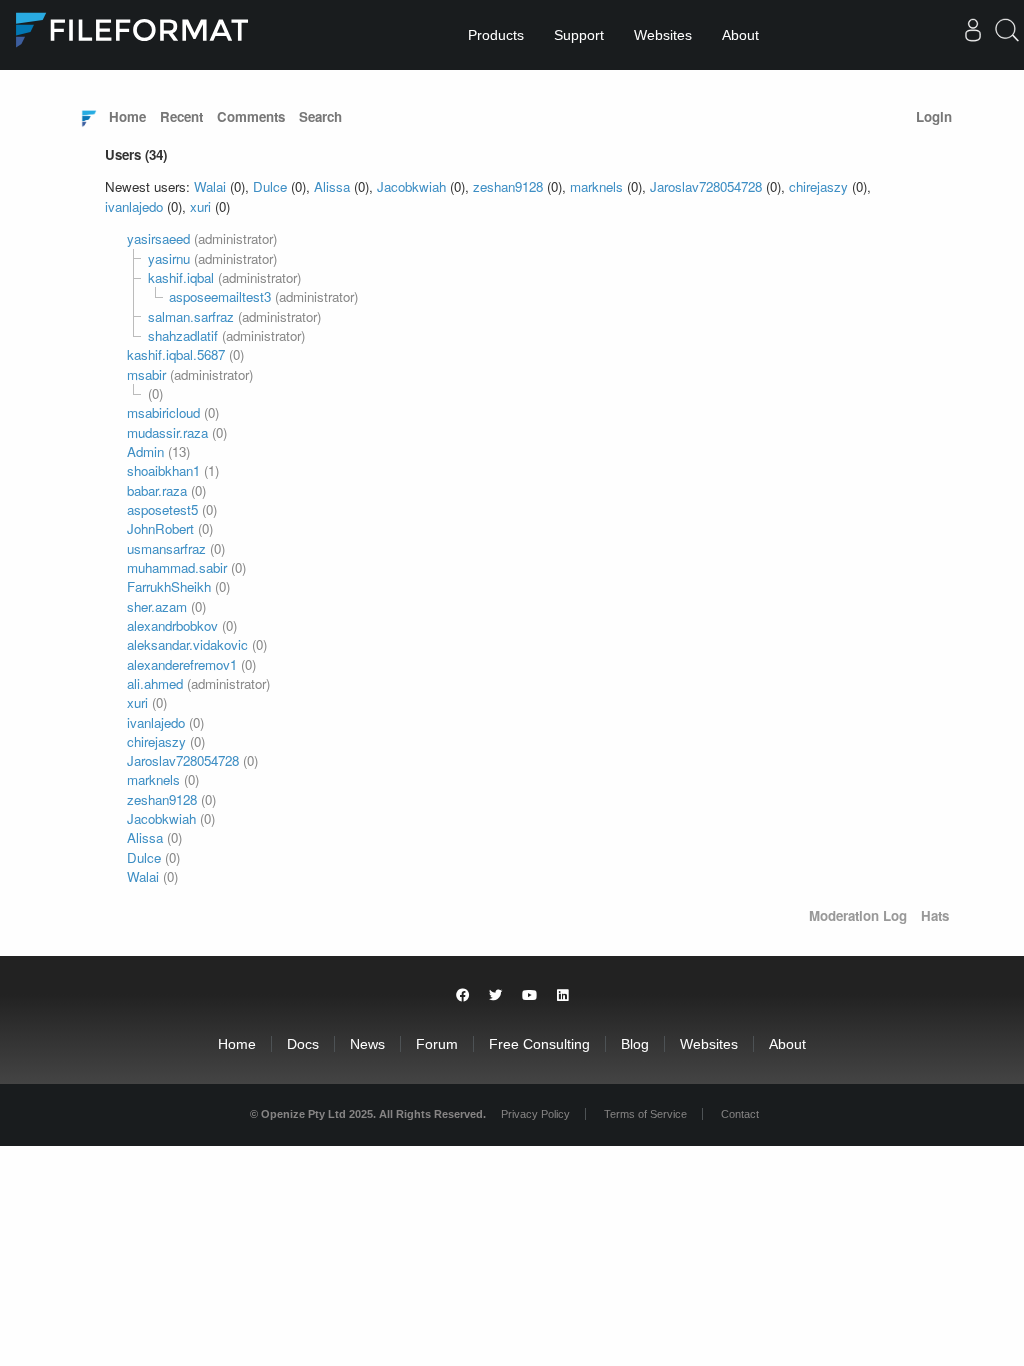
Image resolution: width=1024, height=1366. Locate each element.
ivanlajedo (134, 206)
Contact (740, 1114)
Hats (935, 915)
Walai (210, 186)
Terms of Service (645, 1114)
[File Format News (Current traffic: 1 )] (89, 117)
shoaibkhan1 (163, 470)
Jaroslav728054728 (706, 186)
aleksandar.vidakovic (187, 644)
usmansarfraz (166, 548)
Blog (635, 1044)
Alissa (332, 186)
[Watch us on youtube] (529, 995)
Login (934, 116)
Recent (181, 116)
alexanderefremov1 (182, 664)
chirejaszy (818, 186)
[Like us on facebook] (462, 995)
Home (127, 116)
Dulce (270, 186)
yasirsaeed (158, 238)
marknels (596, 186)
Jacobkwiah (411, 186)
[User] (973, 34)
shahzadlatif (183, 335)
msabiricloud (163, 412)
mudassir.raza (167, 432)
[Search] (1007, 37)
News (367, 1044)
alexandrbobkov (172, 625)
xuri (200, 206)
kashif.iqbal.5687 (176, 354)
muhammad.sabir (177, 567)
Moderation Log (858, 915)
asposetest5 (162, 509)
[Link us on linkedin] (563, 995)
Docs (303, 1044)
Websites (663, 35)
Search (320, 116)
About (740, 35)
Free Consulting (539, 1044)
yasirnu (169, 258)
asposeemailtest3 (220, 296)
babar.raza (157, 490)
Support (579, 35)
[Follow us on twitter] (495, 995)
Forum (437, 1044)
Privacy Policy (535, 1114)
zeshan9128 (508, 186)
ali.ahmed (155, 683)
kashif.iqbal (181, 277)
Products (496, 35)
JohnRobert (160, 528)
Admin (145, 451)
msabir (146, 374)
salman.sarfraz (191, 316)
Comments (251, 116)
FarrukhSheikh (169, 586)
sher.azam (157, 606)
